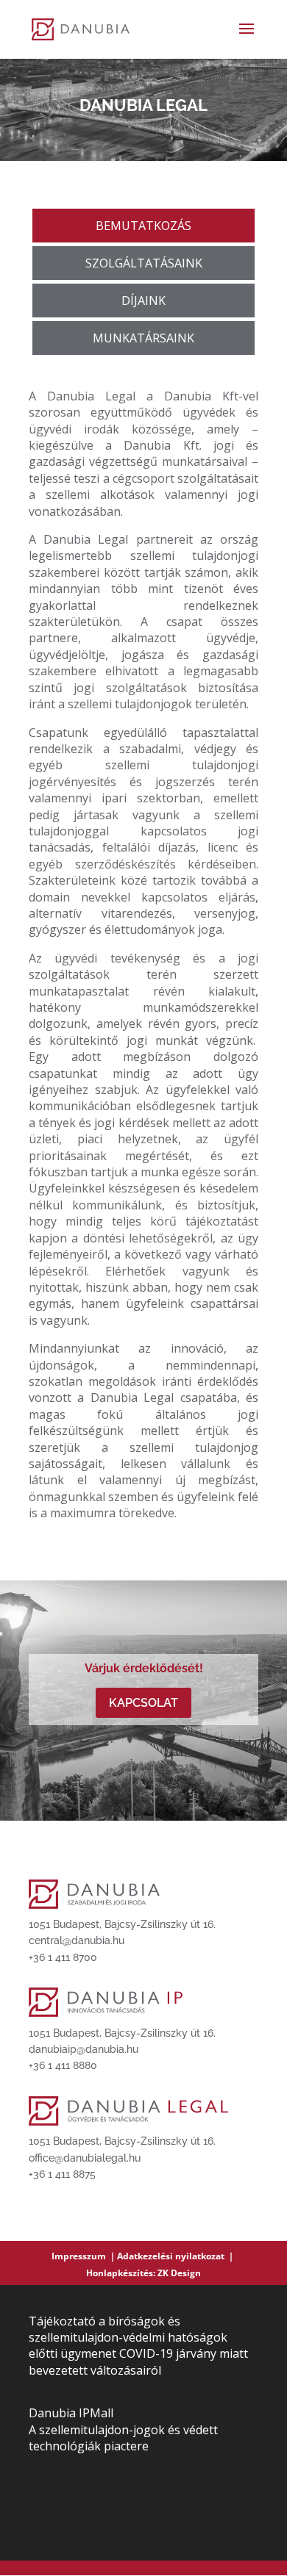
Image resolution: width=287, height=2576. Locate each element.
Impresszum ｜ (84, 2256)
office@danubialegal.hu (85, 2158)
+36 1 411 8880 (63, 2065)
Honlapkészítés (120, 2273)
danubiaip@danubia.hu (84, 2049)
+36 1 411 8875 (62, 2174)
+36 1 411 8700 (63, 1957)
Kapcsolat (143, 1703)
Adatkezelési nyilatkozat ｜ (176, 2256)
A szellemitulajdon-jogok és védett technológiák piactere (123, 2438)
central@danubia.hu (77, 1940)
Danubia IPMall (71, 2413)
